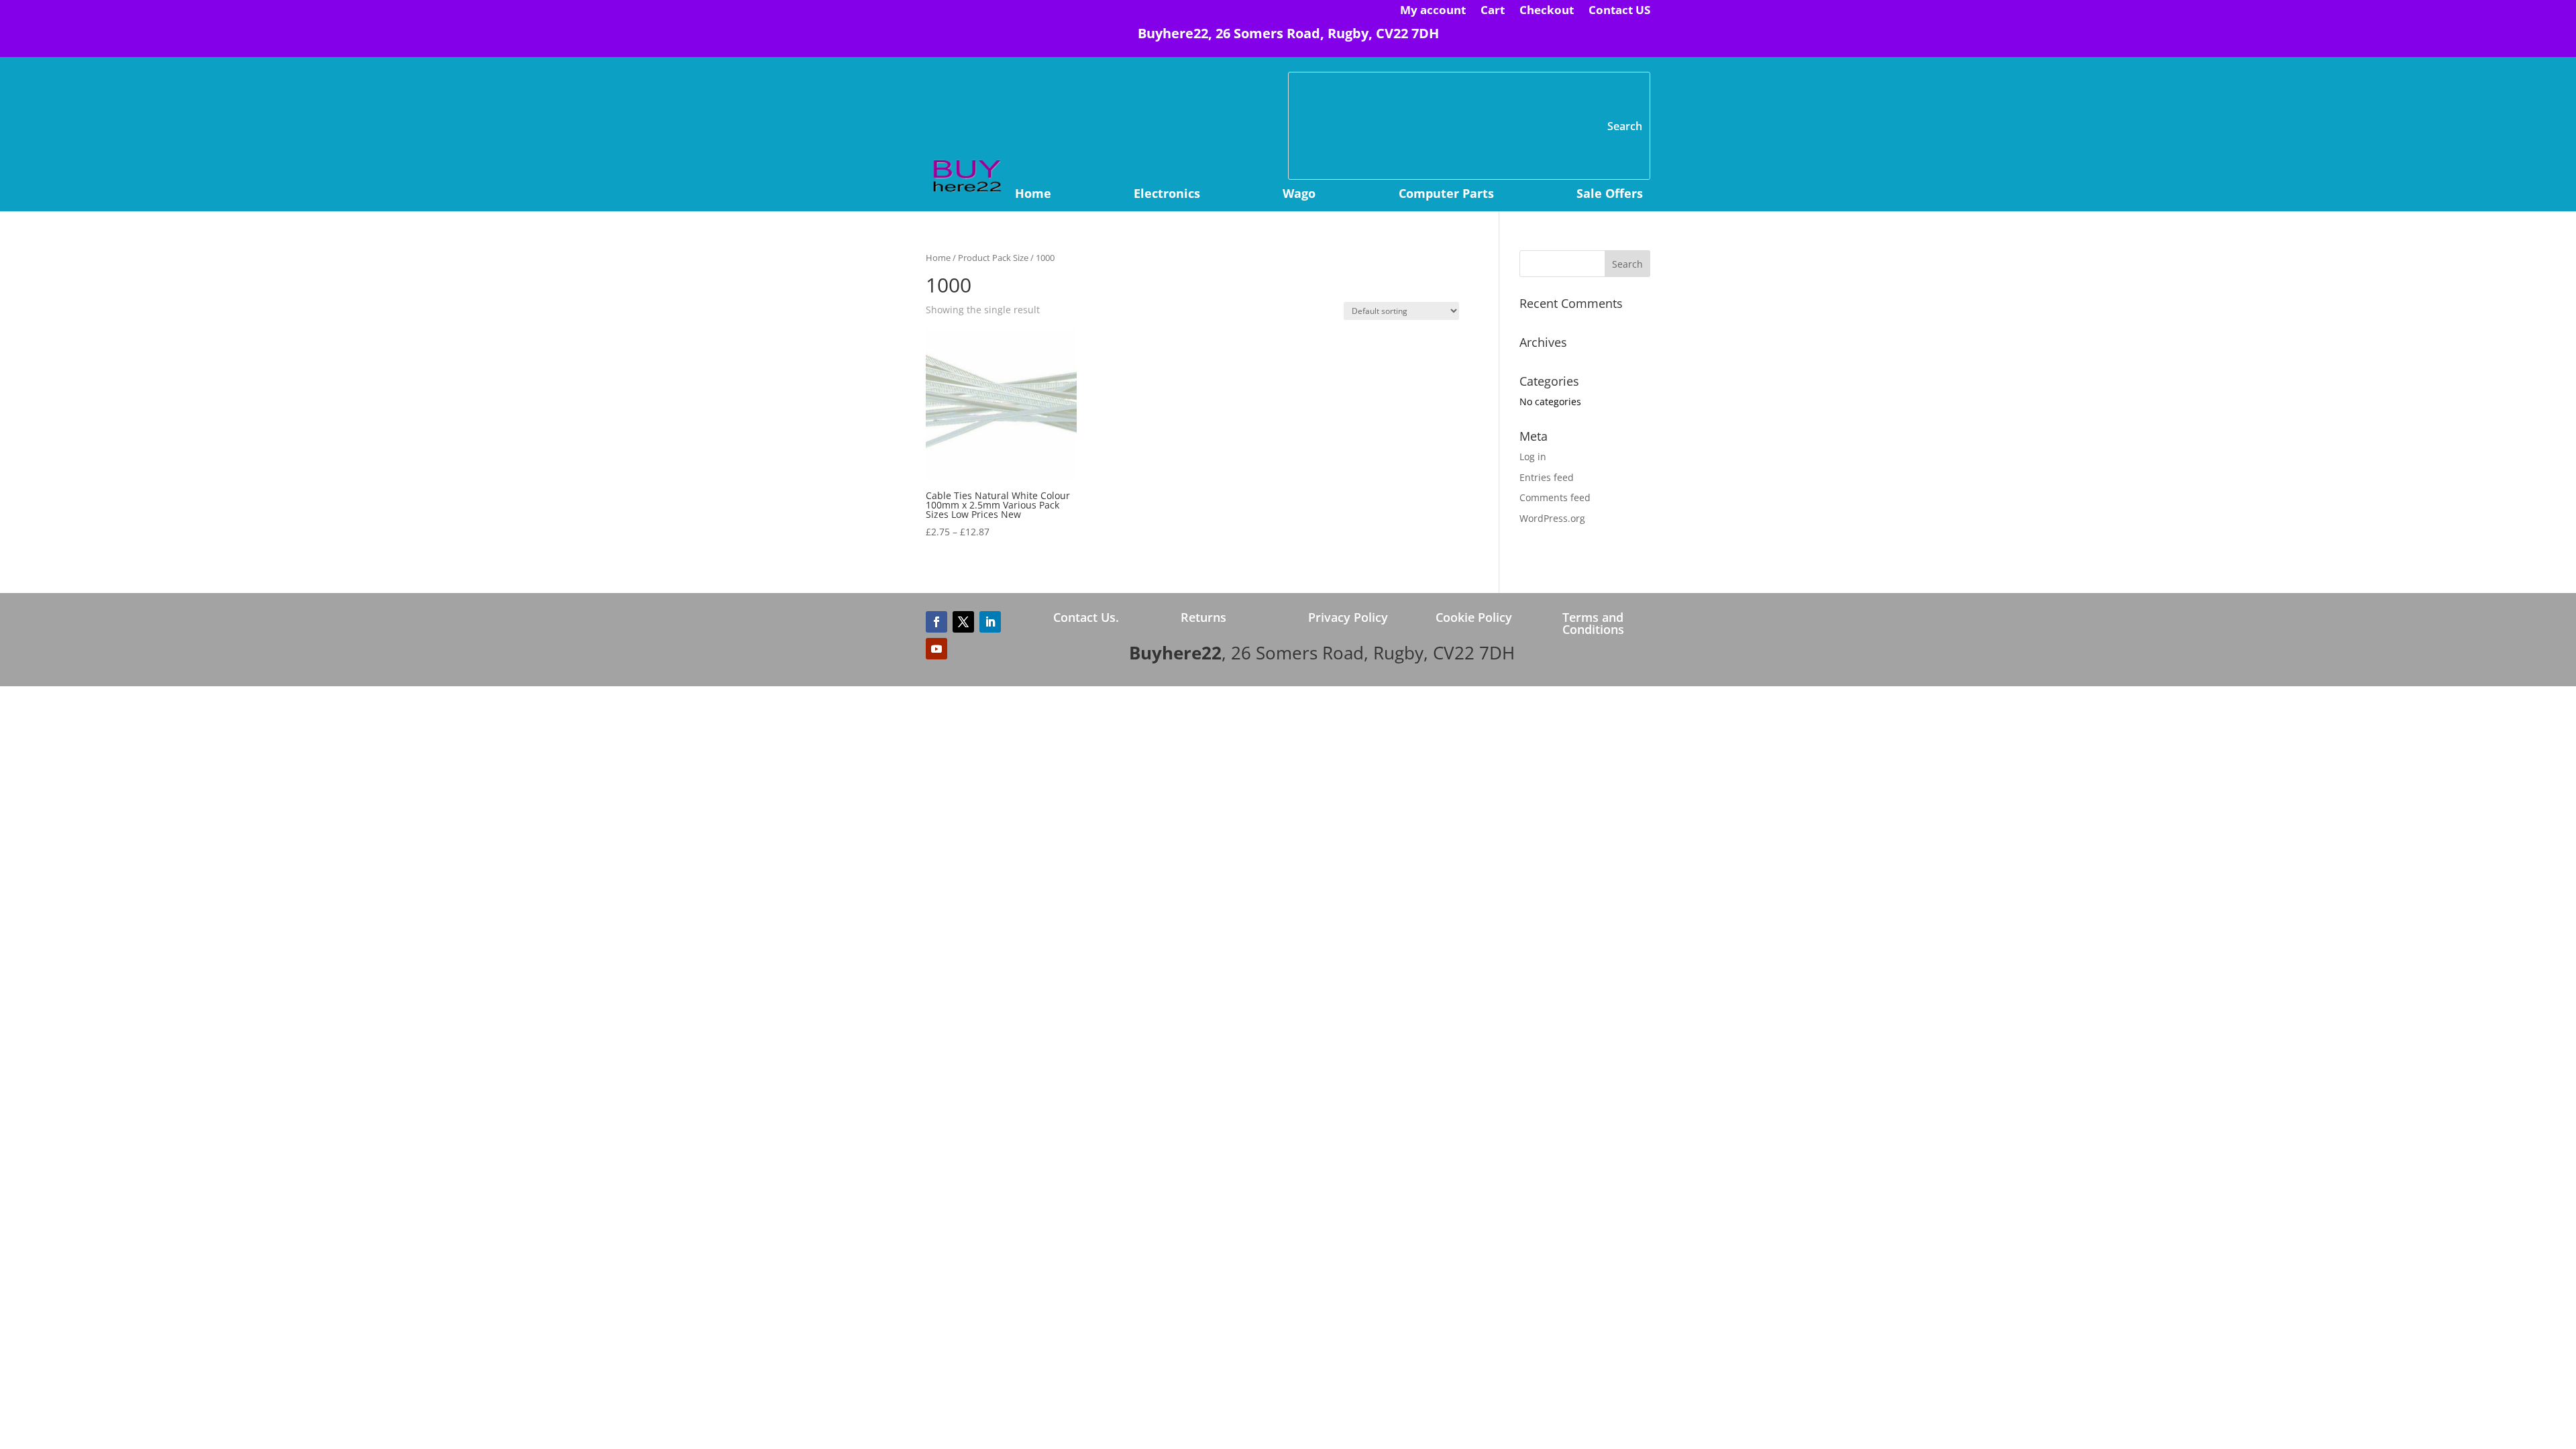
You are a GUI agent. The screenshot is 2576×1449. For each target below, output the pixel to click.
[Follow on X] (963, 622)
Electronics (1167, 195)
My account (1433, 11)
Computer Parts (1446, 195)
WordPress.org (1552, 518)
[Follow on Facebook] (936, 622)
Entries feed (1547, 477)
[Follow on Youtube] (936, 649)
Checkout (1547, 11)
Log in (1533, 457)
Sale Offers (1610, 195)
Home (1033, 195)
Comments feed (1555, 497)
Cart (1493, 11)
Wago (1299, 195)
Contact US (1619, 11)
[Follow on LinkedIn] (990, 622)
